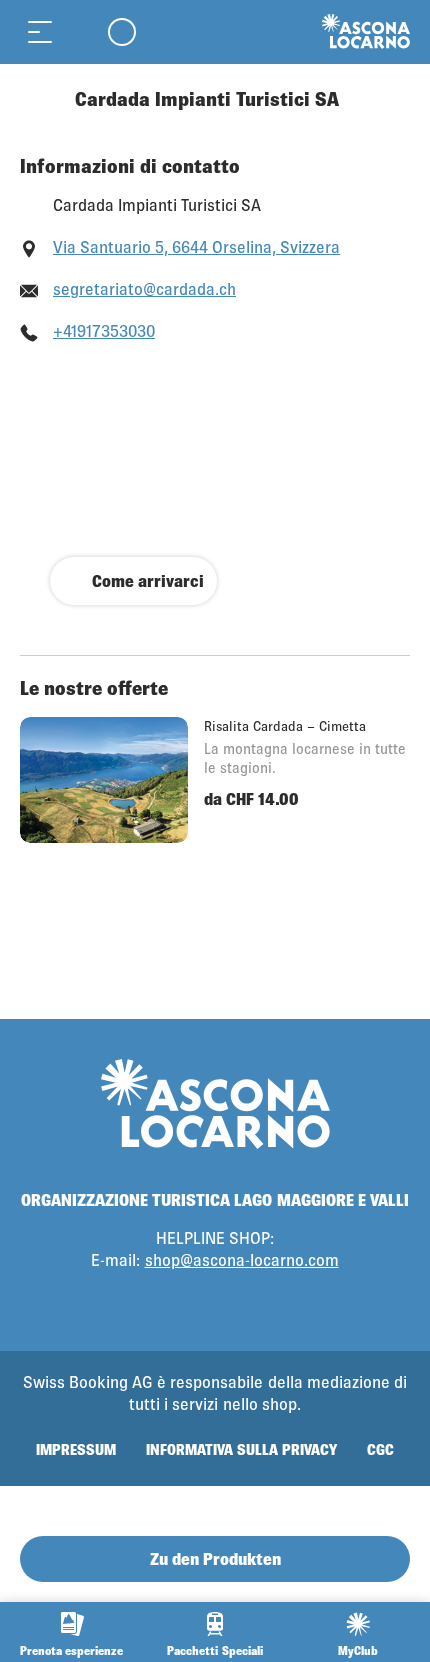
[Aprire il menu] (40, 31)
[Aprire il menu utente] (122, 31)
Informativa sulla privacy (241, 1449)
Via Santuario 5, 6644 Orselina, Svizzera (196, 246)
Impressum (76, 1449)
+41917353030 (104, 330)
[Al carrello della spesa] (80, 31)
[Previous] (37, 99)
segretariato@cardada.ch (144, 288)
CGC (380, 1449)
